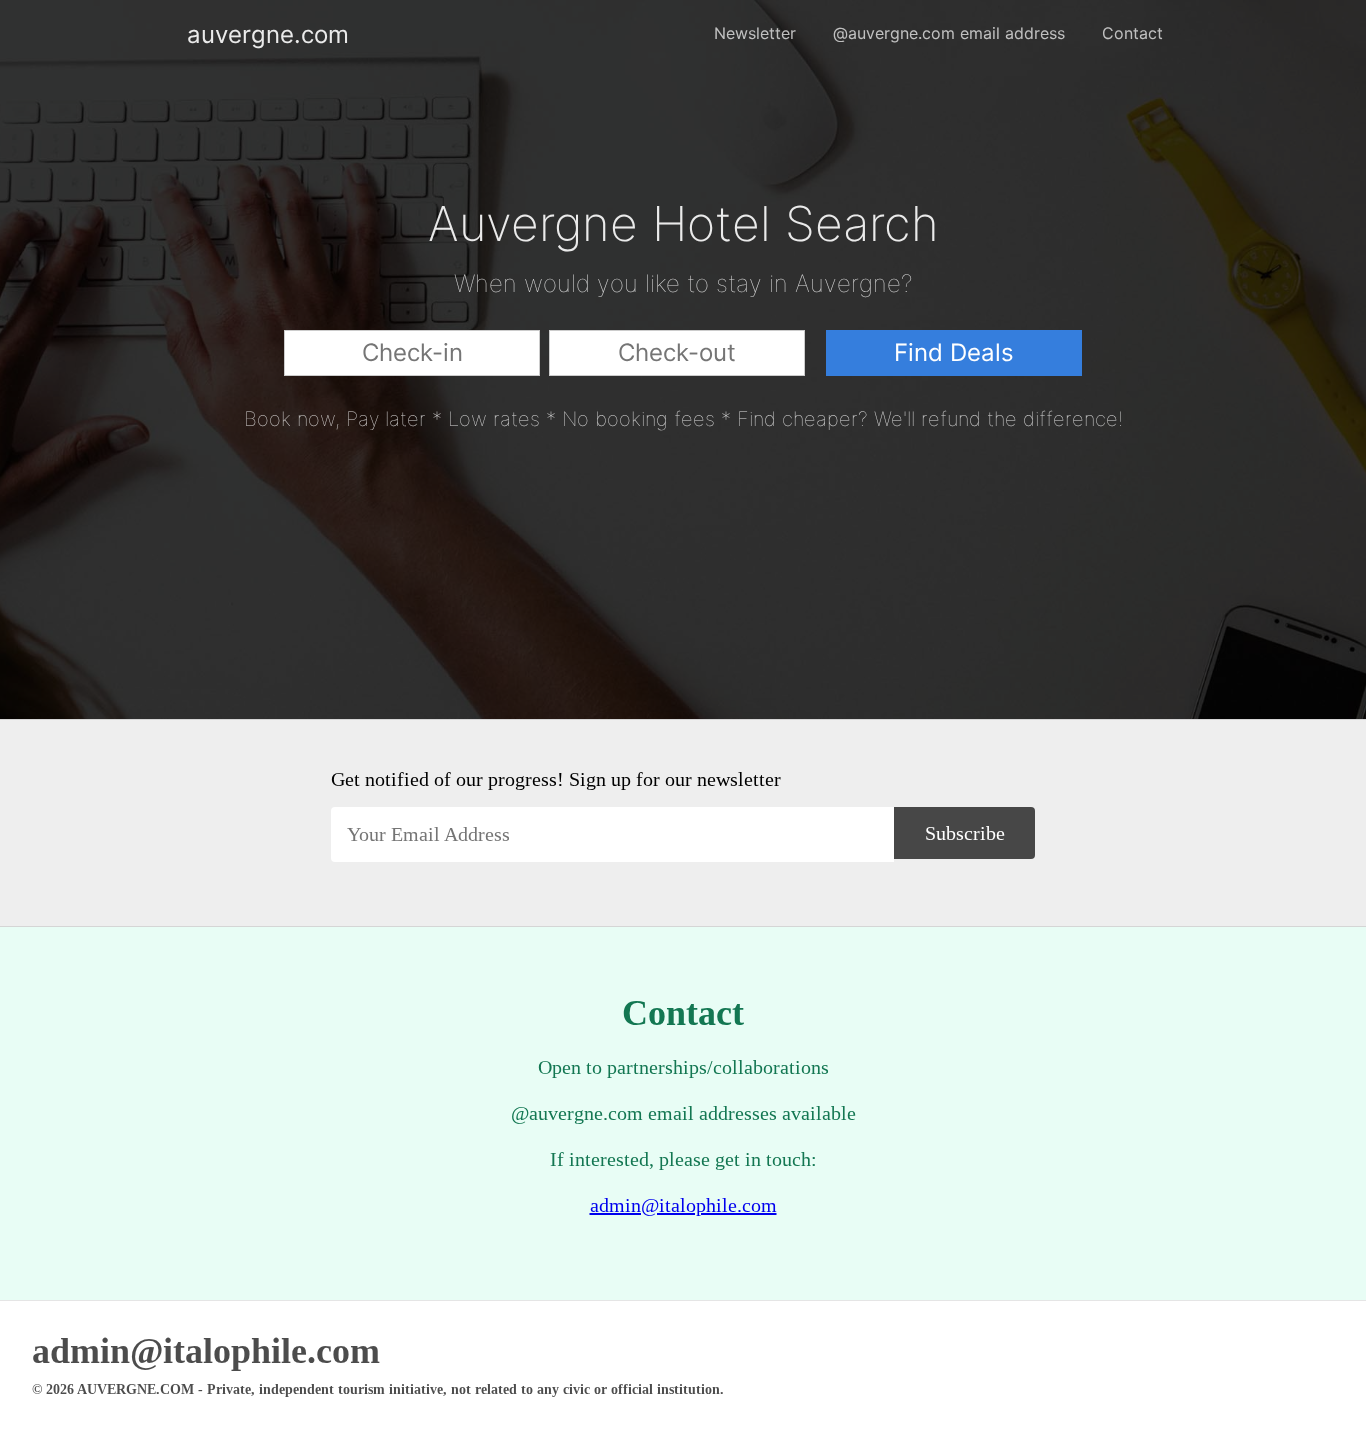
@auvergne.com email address (949, 33)
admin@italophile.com (683, 1205)
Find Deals (954, 352)
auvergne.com (203, 34)
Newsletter (755, 33)
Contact (1132, 33)
